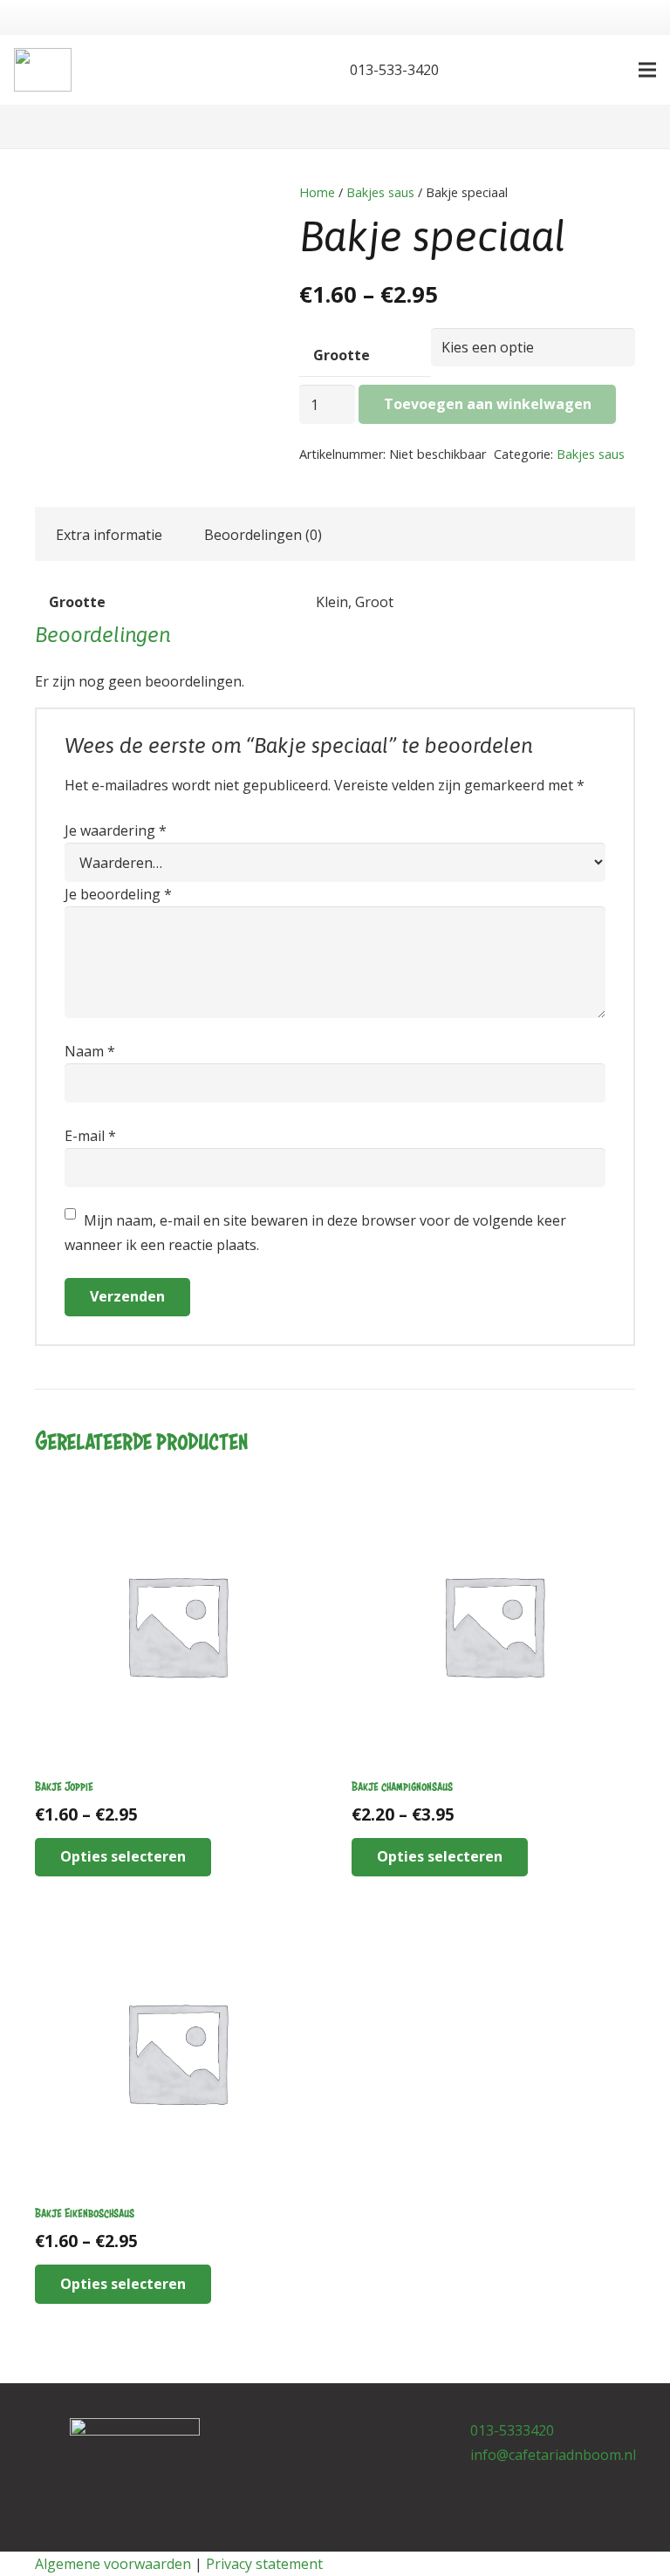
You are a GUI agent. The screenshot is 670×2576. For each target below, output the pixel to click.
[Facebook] (274, 70)
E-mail (90, 1136)
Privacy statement (264, 2564)
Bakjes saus (380, 192)
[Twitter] (302, 70)
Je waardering (116, 830)
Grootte (342, 355)
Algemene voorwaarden (113, 2564)
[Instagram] (364, 2436)
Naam (90, 1051)
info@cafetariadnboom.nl (553, 2455)
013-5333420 (512, 2430)
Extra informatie (109, 535)
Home (317, 192)
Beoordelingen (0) (263, 535)
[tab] (109, 534)
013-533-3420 (393, 70)
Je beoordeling (118, 894)
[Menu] (647, 70)
